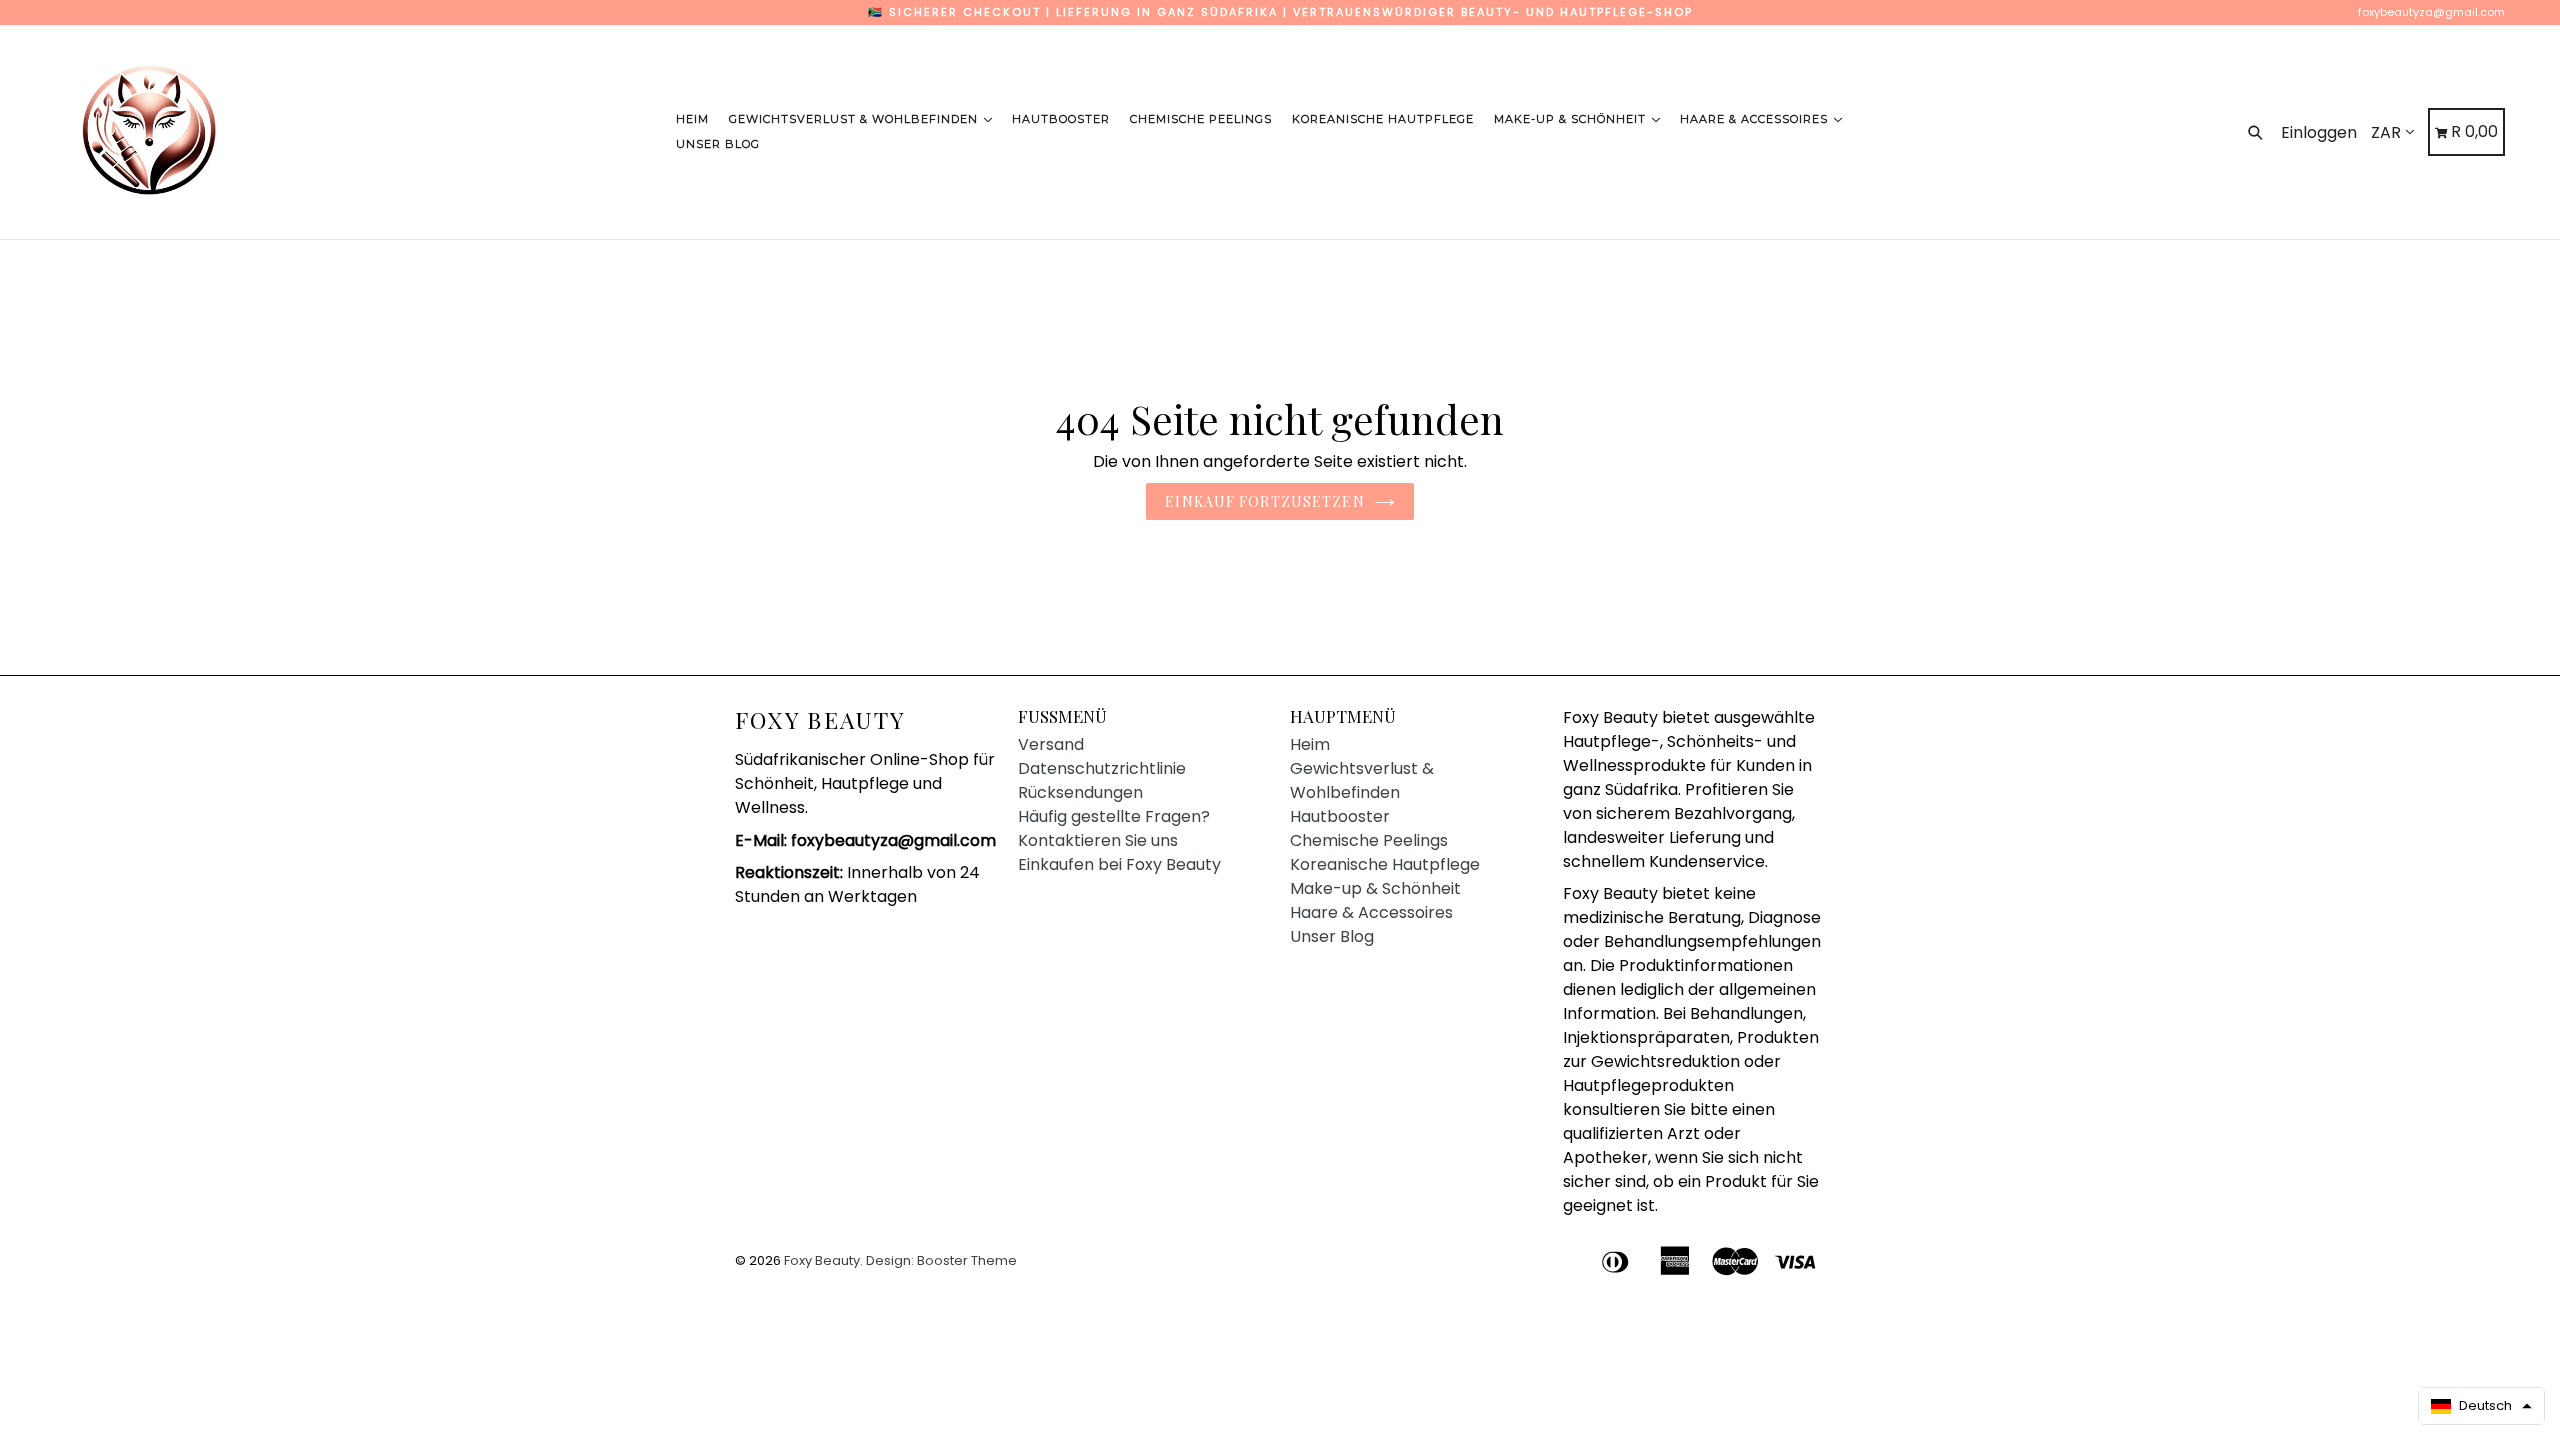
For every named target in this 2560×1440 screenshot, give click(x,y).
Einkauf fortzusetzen (1264, 501)
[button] (2481, 1406)
